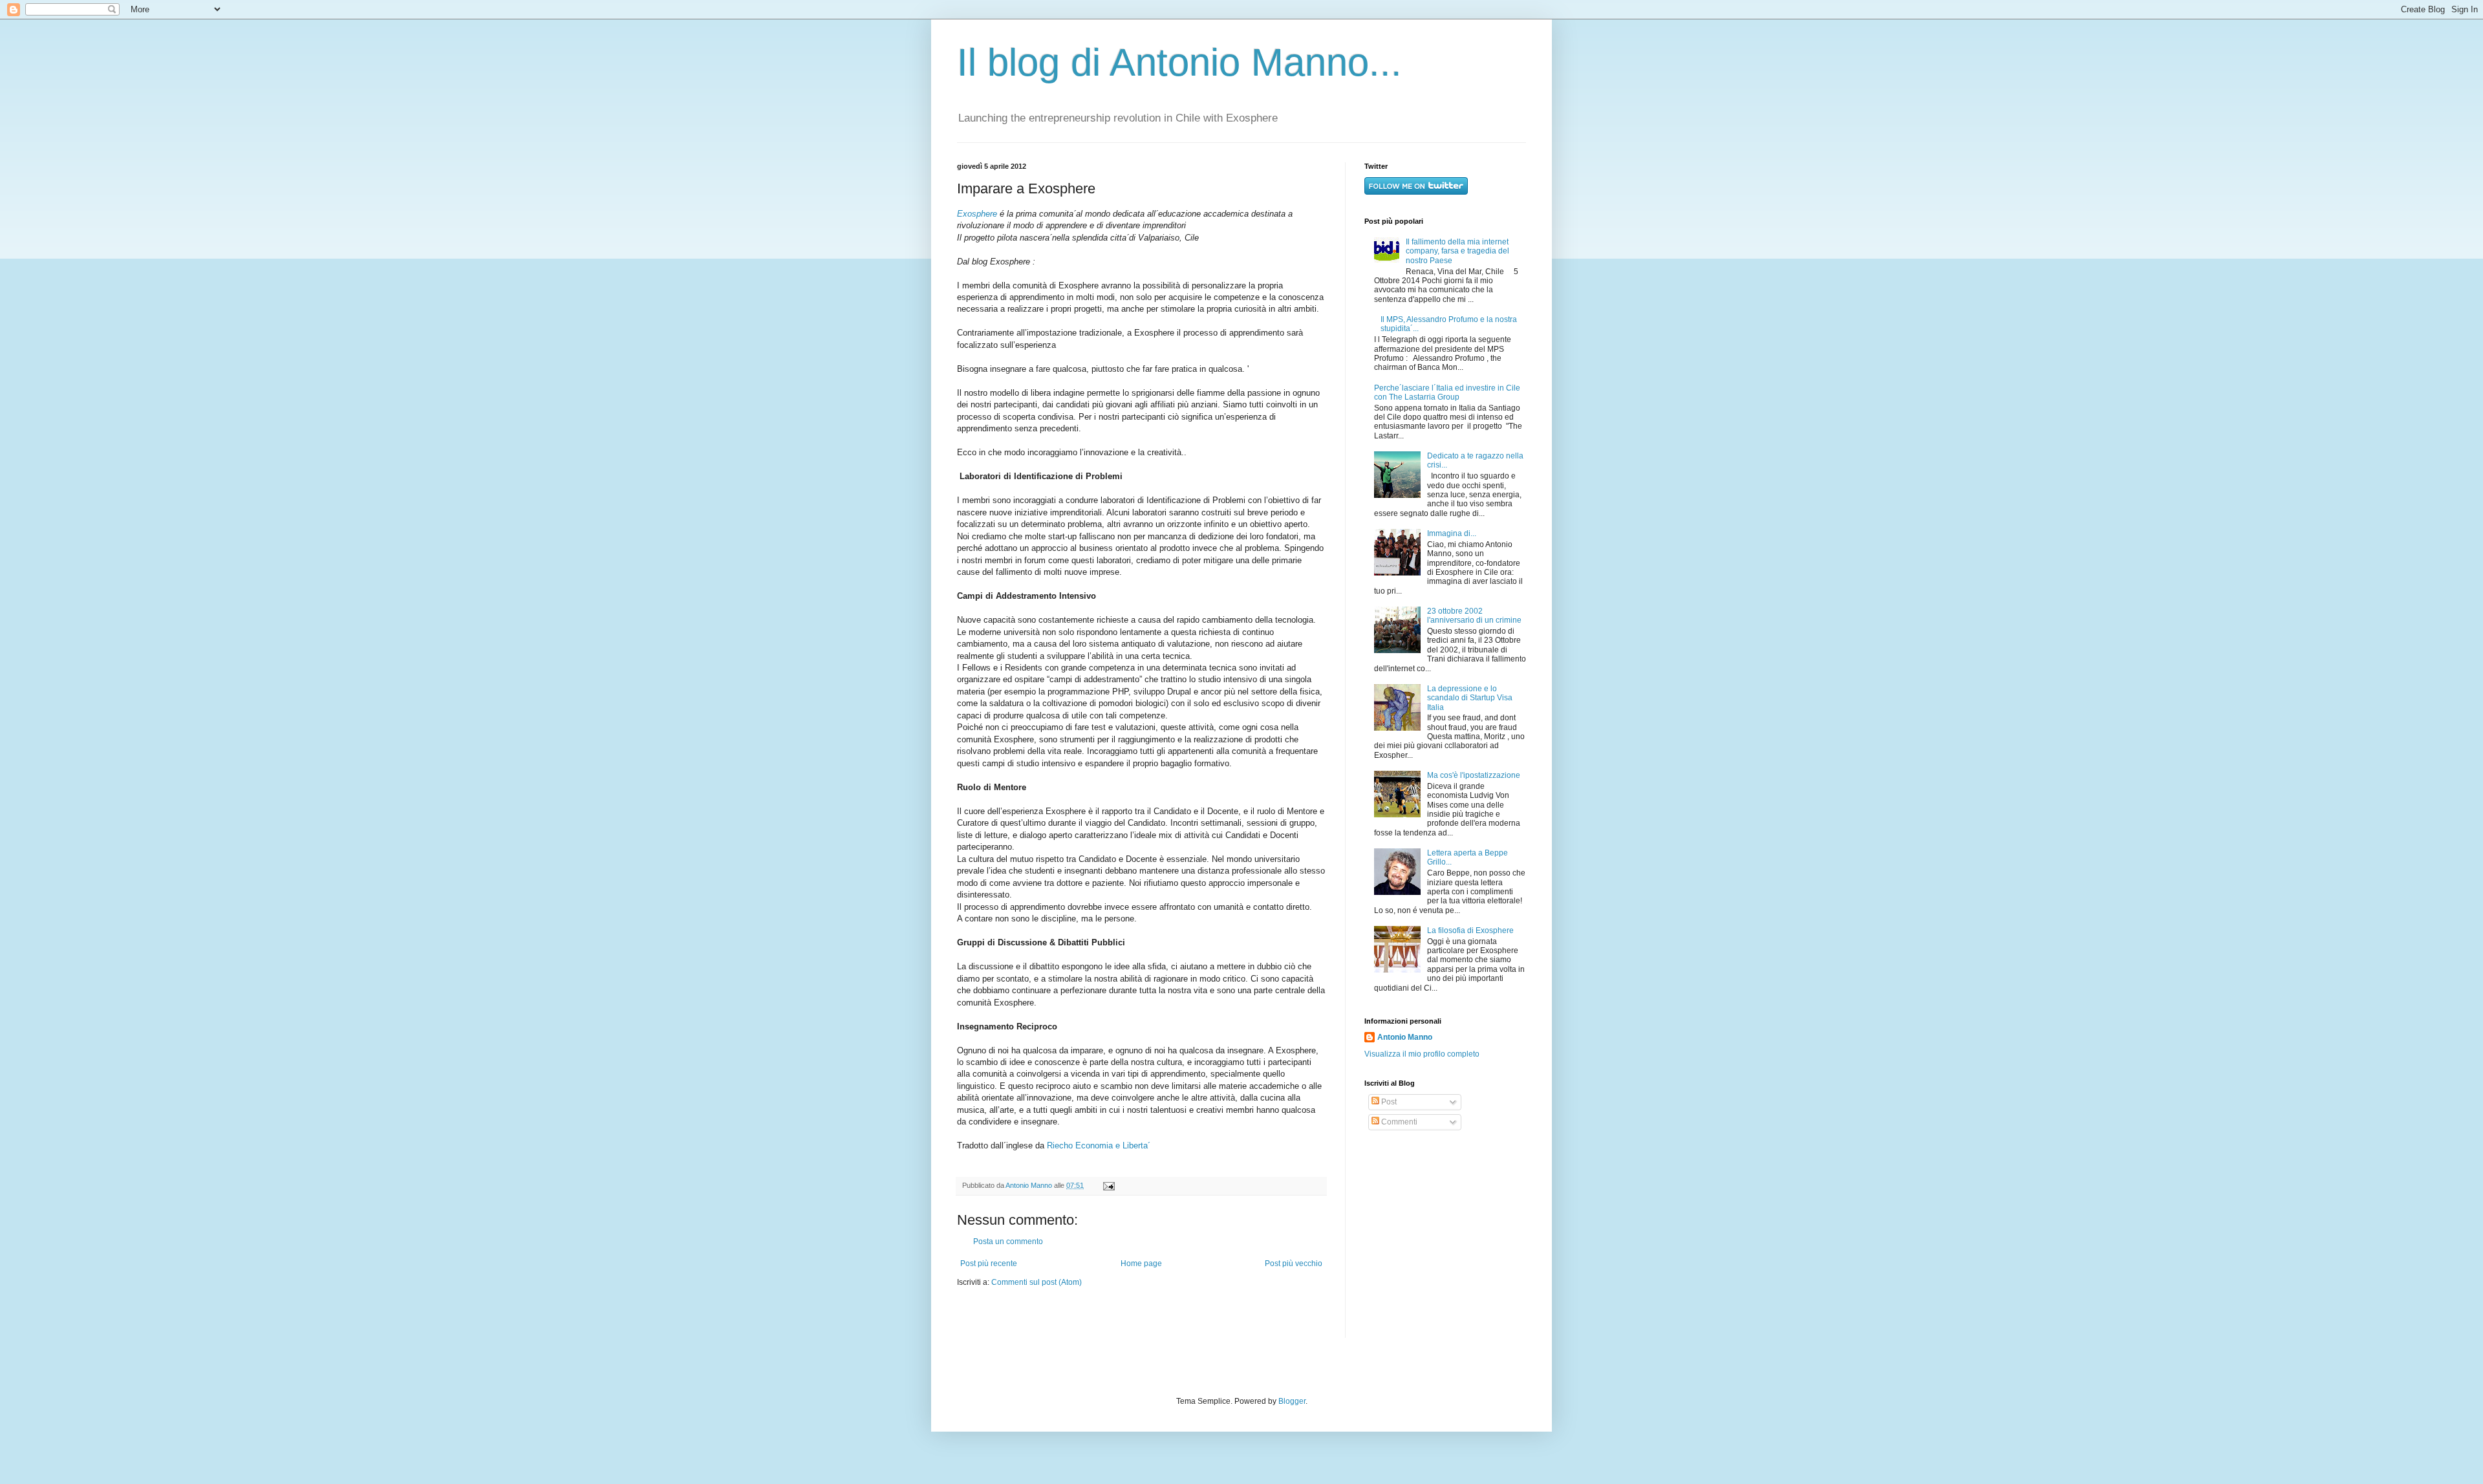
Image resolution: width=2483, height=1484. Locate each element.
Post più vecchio (1294, 1264)
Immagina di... (1452, 533)
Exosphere (977, 214)
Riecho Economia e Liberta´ (1099, 1145)
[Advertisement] (1445, 1234)
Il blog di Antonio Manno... (1179, 62)
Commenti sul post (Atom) (1037, 1282)
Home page (1141, 1264)
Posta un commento (1008, 1242)
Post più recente (989, 1264)
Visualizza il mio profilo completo (1422, 1054)
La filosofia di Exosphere (1470, 930)
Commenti (1398, 1122)
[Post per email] (1107, 1185)
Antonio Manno (1030, 1185)
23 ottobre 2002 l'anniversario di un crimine (1474, 616)
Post (1388, 1102)
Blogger (1292, 1401)
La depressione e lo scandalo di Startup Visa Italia (1470, 698)
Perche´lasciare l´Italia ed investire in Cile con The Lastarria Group (1447, 393)
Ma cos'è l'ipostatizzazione (1474, 775)
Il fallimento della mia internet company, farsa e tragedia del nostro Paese (1457, 251)
